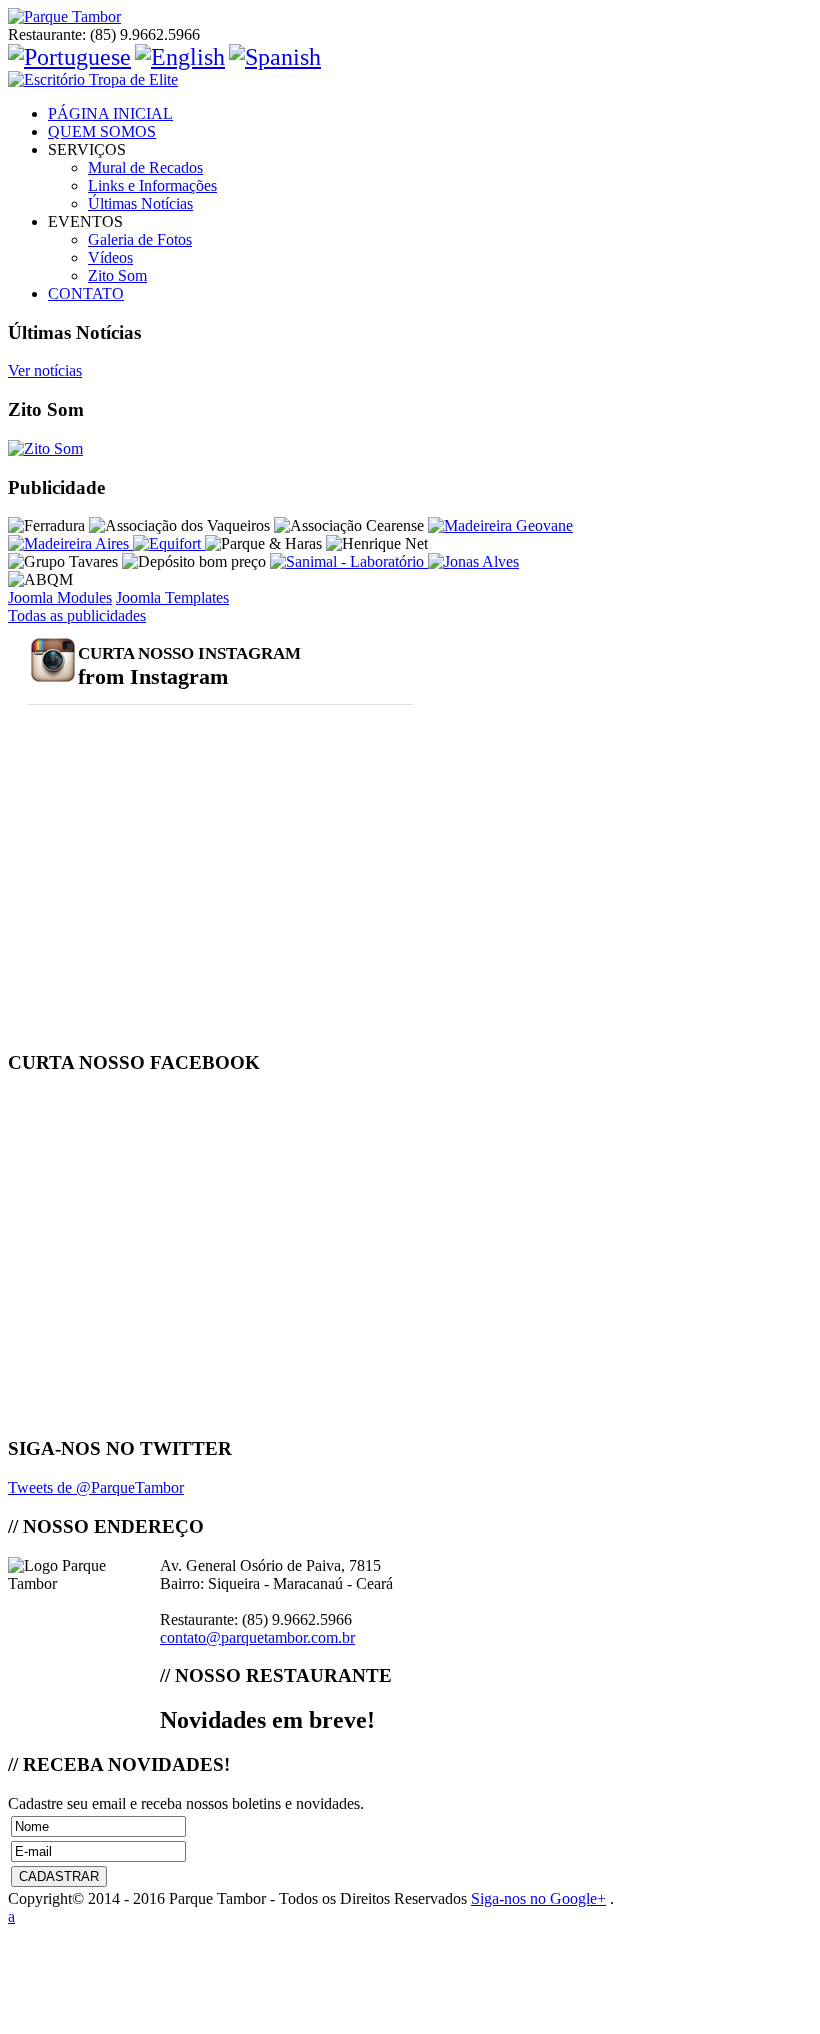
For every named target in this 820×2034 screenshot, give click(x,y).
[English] (180, 57)
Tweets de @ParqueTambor (96, 1487)
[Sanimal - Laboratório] (349, 561)
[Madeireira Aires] (70, 543)
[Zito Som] (45, 448)
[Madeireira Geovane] (500, 525)
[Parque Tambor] (410, 17)
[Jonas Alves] (473, 561)
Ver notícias (45, 370)
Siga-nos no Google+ (538, 1898)
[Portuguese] (69, 57)
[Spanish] (275, 57)
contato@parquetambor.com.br (257, 1637)
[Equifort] (169, 543)
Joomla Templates (172, 597)
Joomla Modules (60, 597)
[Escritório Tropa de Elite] (410, 80)
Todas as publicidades (77, 615)
